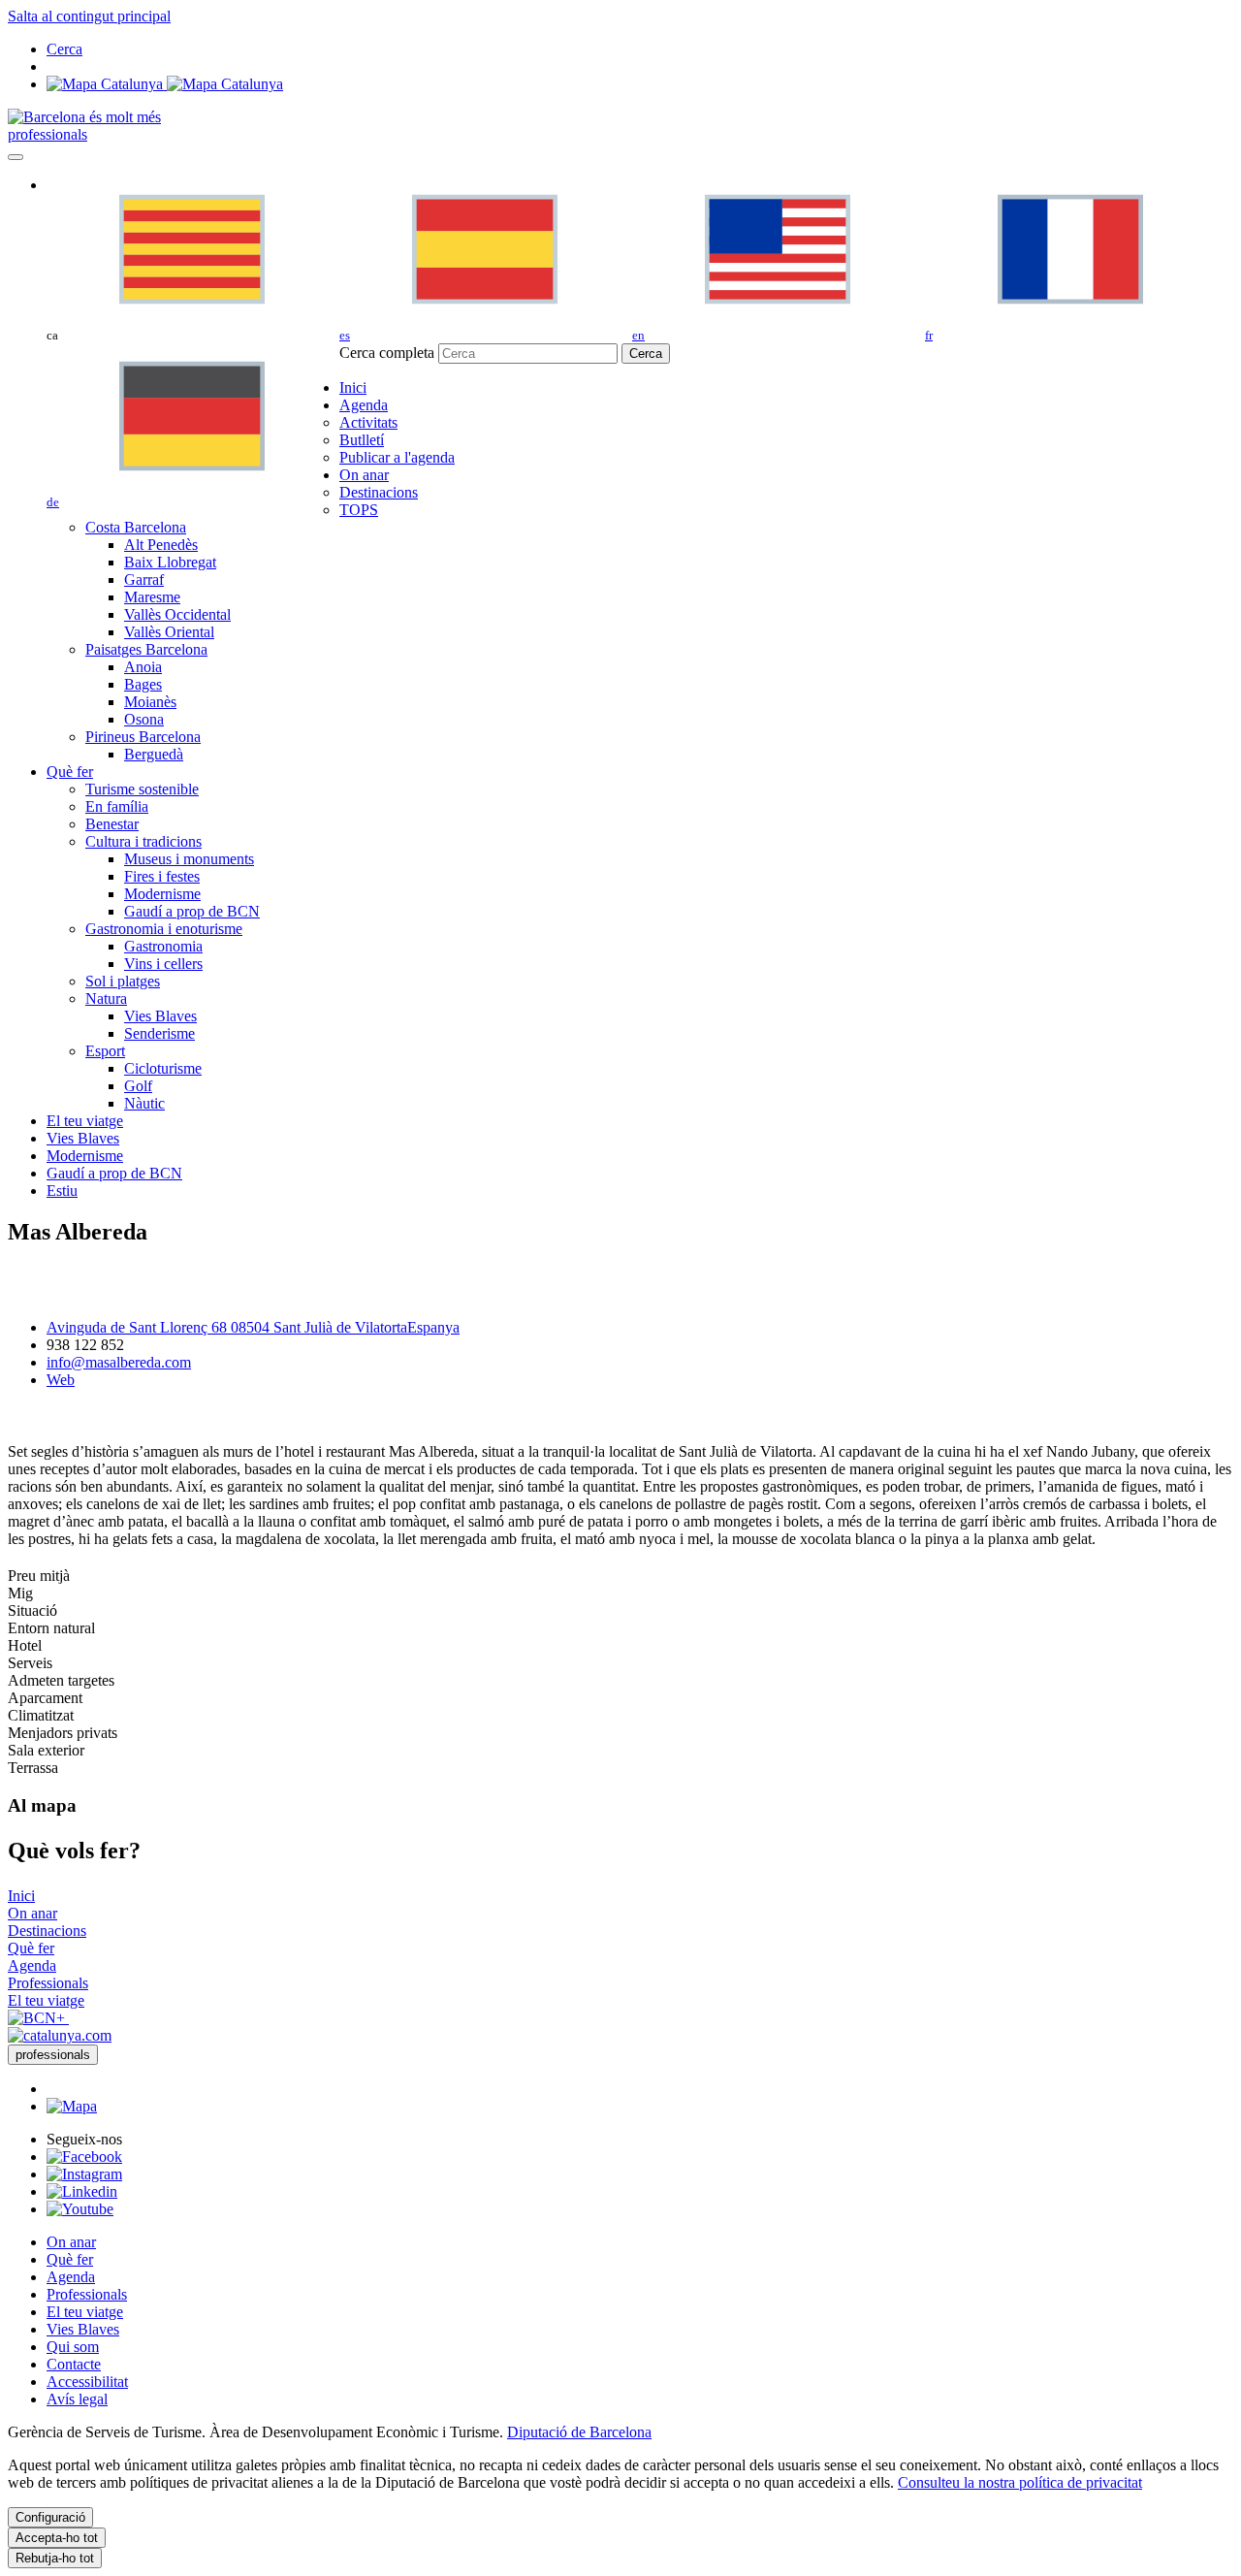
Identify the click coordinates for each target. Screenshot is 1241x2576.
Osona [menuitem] (144, 719)
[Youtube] (80, 2209)
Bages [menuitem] (143, 684)
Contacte (74, 2364)
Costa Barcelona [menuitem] (136, 527)
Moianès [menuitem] (150, 702)
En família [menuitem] (117, 806)
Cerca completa (387, 353)
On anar (71, 2242)
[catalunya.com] (60, 2035)
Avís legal (77, 2399)
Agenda (71, 2277)
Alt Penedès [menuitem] (161, 545)
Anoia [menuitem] (143, 667)
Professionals (87, 2294)
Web (61, 1380)
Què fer (70, 2259)
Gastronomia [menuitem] (163, 946)
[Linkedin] (82, 2191)
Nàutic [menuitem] (144, 1103)
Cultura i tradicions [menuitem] (143, 841)
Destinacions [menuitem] (379, 492)
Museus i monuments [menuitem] (189, 859)
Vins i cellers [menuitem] (163, 964)
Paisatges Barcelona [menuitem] (146, 649)
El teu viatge (85, 2312)
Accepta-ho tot (57, 2538)
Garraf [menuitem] (144, 580)
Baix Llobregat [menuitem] (170, 562)
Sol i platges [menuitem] (123, 981)
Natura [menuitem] (106, 998)
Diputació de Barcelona (579, 2432)
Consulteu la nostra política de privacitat (1020, 2482)
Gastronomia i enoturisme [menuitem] (164, 929)
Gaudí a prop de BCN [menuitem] (192, 911)
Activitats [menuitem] (368, 422)
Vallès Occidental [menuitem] (177, 614)
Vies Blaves (83, 2329)
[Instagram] (84, 2174)
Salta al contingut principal (89, 16)
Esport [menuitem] (105, 1051)
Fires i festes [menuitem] (162, 876)
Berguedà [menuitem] (154, 754)
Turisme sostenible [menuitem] (142, 789)
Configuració (50, 2517)
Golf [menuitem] (138, 1086)
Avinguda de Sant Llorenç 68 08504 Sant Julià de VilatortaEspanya (253, 1327)
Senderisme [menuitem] (159, 1033)
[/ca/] (84, 117)
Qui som (73, 2347)
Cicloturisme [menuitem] (163, 1068)
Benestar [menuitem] (112, 824)
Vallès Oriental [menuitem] (169, 632)
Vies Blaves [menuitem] (160, 1016)
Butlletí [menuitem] (362, 440)
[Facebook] (84, 2157)
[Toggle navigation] (16, 157)
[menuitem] (353, 387)
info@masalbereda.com (119, 1362)
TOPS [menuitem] (359, 510)
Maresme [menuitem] (152, 597)
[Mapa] (165, 84)
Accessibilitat (87, 2382)
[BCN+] (38, 2018)
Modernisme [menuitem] (162, 894)
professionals (48, 134)
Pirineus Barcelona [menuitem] (143, 737)
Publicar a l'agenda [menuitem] (397, 457)
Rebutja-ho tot (55, 2558)
